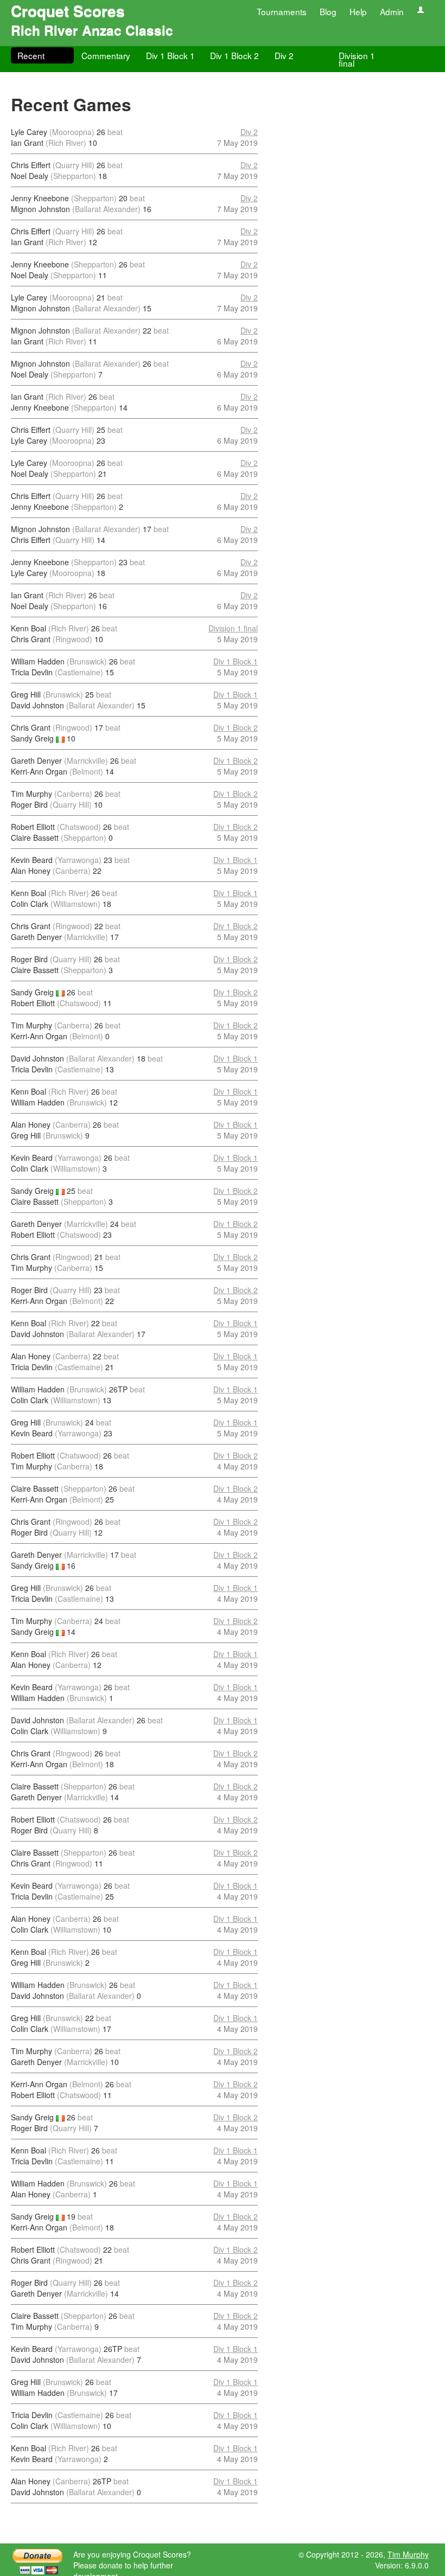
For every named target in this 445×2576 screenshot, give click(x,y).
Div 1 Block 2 (234, 55)
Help (358, 11)
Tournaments (282, 11)
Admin (392, 11)
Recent (31, 55)
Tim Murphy (408, 2554)
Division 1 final (357, 59)
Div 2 (284, 55)
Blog (328, 11)
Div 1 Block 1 (170, 55)
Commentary (106, 55)
